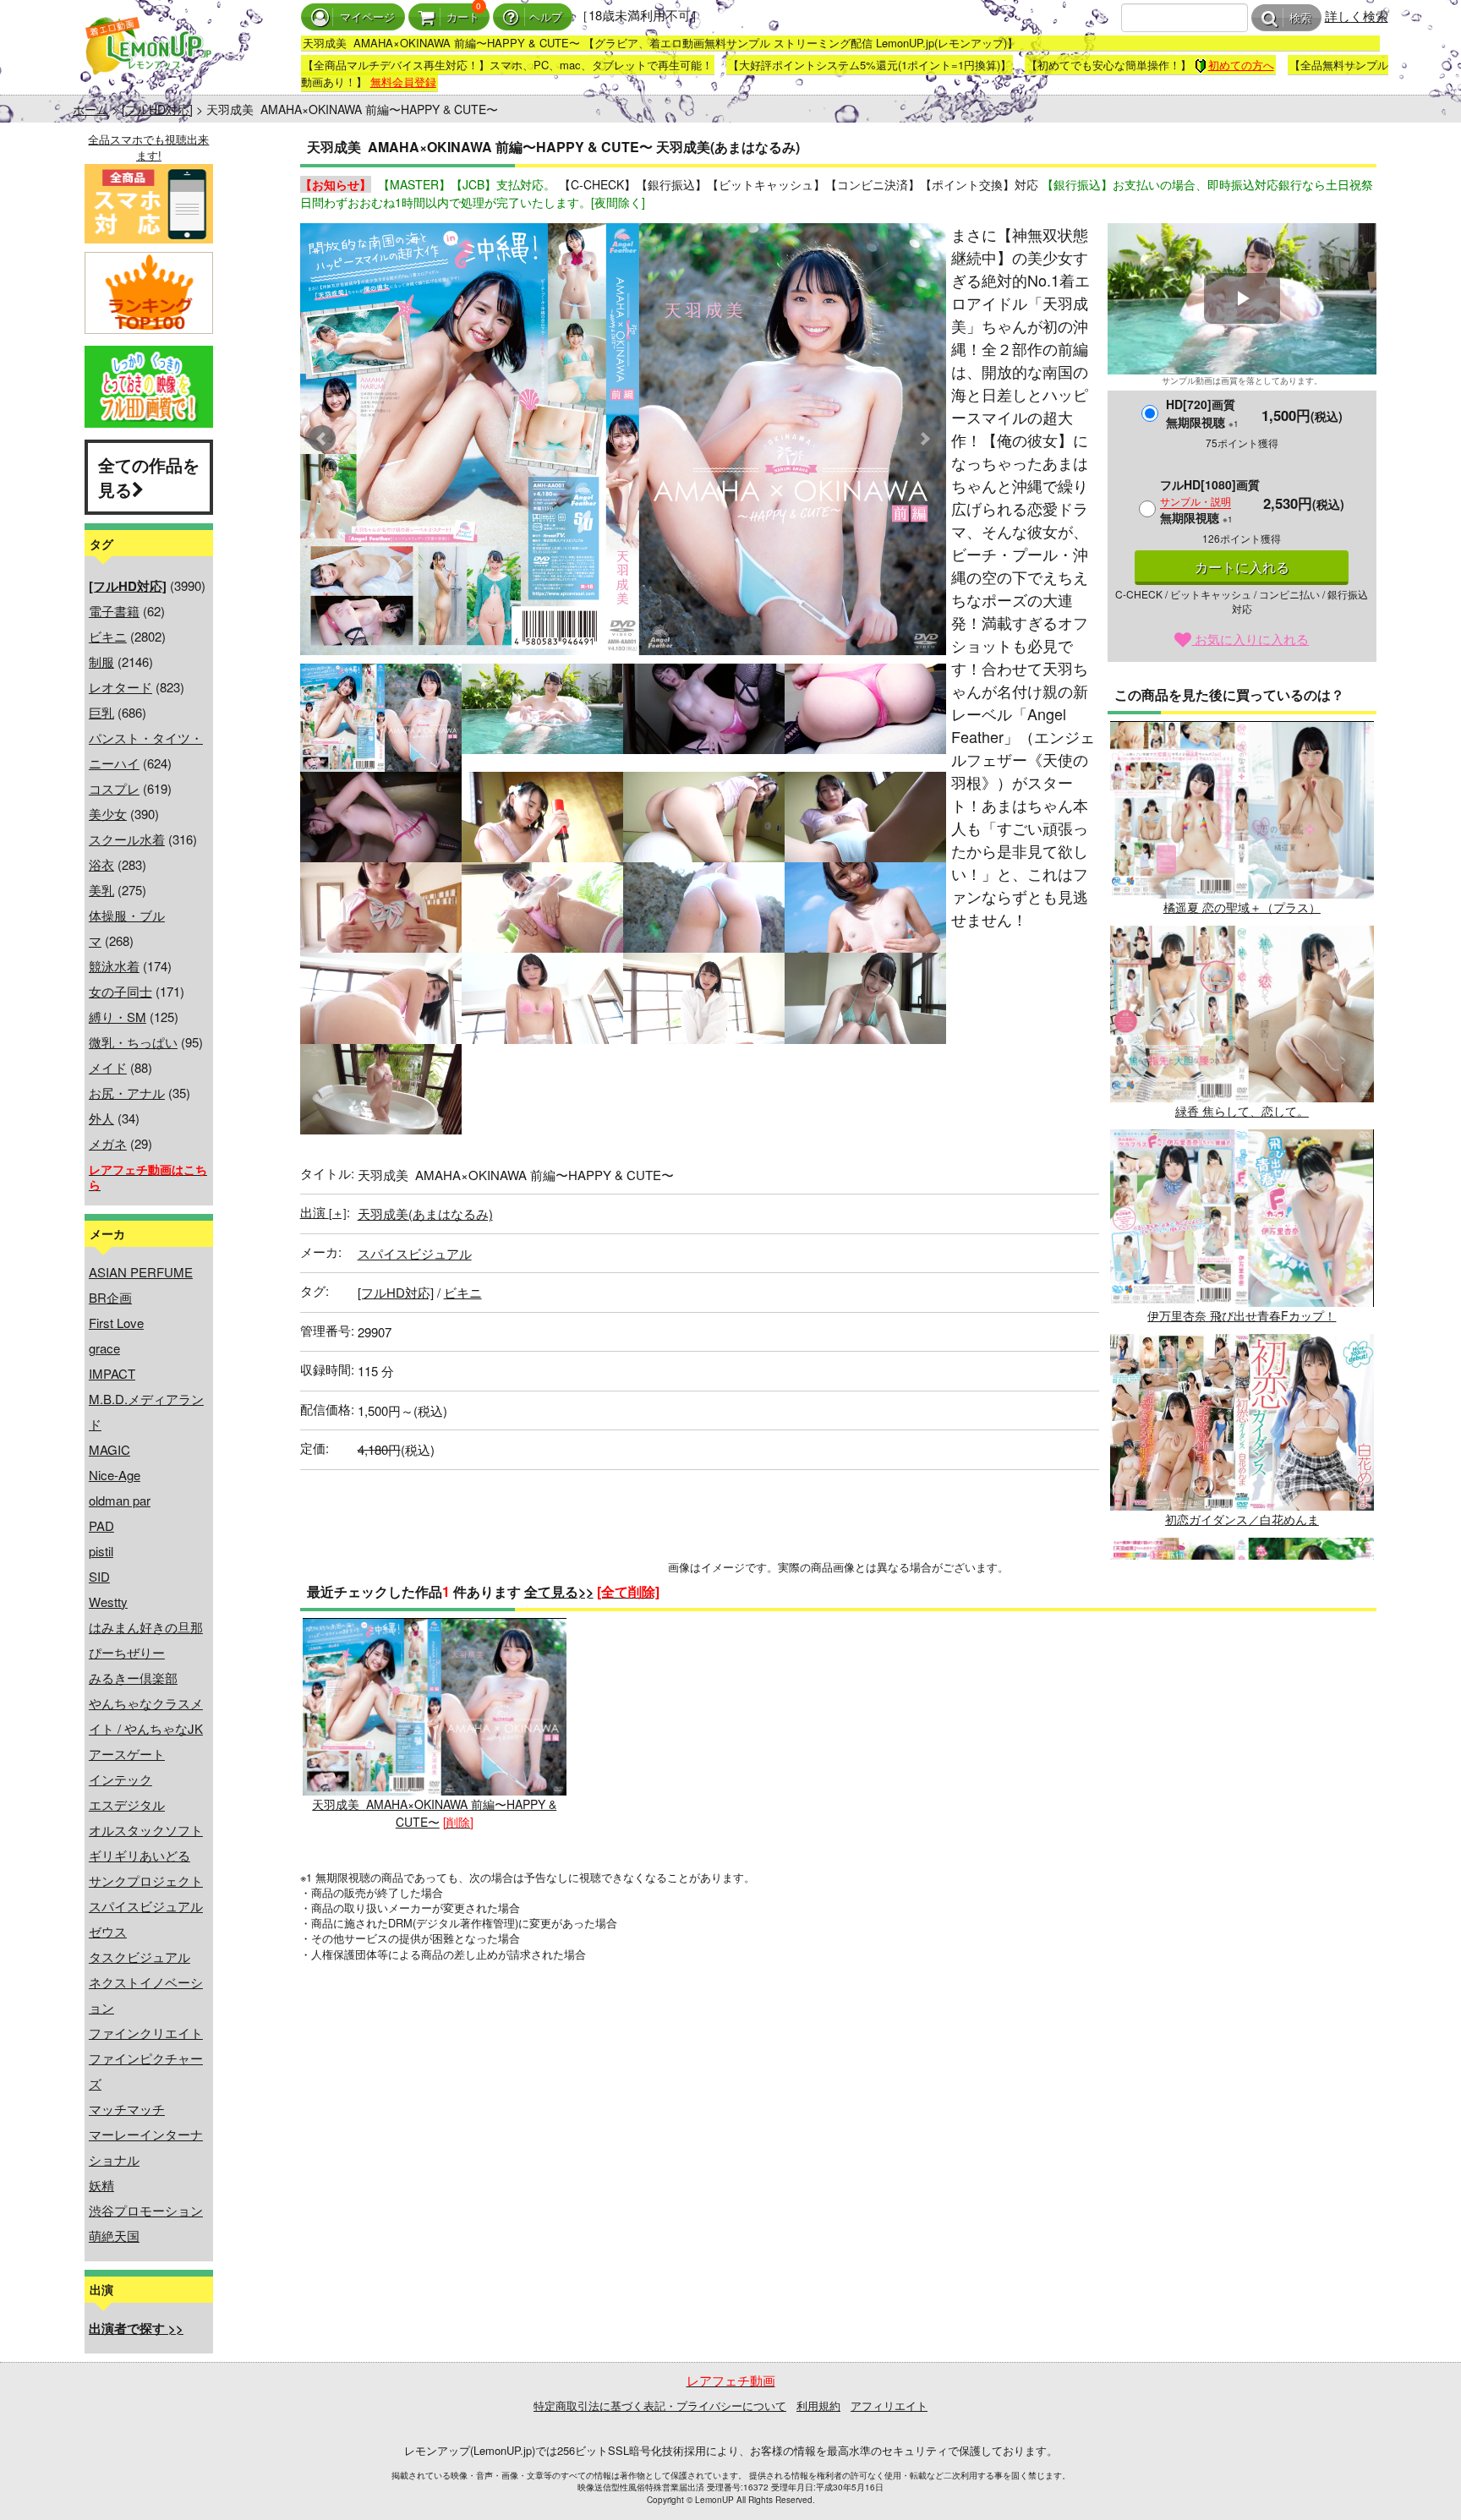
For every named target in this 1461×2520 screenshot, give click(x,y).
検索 (1300, 18)
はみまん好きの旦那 (146, 1627)
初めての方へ (1241, 65)
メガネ (108, 1143)
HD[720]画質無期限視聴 (1202, 413)
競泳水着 (114, 966)
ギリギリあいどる (140, 1855)
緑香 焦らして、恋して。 (1242, 1111)
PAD (101, 1525)
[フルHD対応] (157, 109)
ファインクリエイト (146, 2033)
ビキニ (108, 636)
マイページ (367, 17)
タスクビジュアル (140, 1957)
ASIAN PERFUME (141, 1272)
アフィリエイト (889, 2405)
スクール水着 (127, 839)
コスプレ (114, 788)
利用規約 (818, 2405)
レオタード (120, 687)
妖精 (101, 2185)
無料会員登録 (403, 82)
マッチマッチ (127, 2109)
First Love (116, 1323)
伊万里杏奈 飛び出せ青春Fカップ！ (1242, 1315)
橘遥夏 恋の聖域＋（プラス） (1242, 907)
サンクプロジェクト (146, 1880)
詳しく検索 (1357, 16)
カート (463, 17)
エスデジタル (127, 1804)
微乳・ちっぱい (133, 1042)
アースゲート (127, 1754)
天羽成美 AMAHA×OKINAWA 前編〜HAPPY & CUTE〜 (434, 1812)
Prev (322, 439)
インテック (120, 1779)
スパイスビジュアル (146, 1906)
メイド (108, 1067)
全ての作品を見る (149, 477)
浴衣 (101, 864)
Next (924, 439)
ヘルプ (546, 17)
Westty (108, 1602)
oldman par (120, 1500)
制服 (101, 661)
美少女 (108, 814)
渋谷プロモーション (146, 2210)
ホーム (90, 109)
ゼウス (108, 1931)
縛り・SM (118, 1017)
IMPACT (112, 1373)
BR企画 (110, 1297)
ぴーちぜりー (127, 1652)
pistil (101, 1551)
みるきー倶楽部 (133, 1678)
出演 (323, 1212)
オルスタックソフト (146, 1830)
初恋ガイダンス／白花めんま (1242, 1519)
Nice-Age (115, 1475)
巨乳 (101, 712)
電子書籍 (114, 611)
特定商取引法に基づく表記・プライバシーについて (660, 2405)
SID (99, 1576)
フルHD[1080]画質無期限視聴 (1210, 501)
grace (104, 1348)
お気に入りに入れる (1250, 639)
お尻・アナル (127, 1093)
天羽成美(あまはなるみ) (425, 1214)
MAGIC (109, 1449)
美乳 (101, 890)
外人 (101, 1118)
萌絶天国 (114, 2236)
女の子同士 (120, 991)
